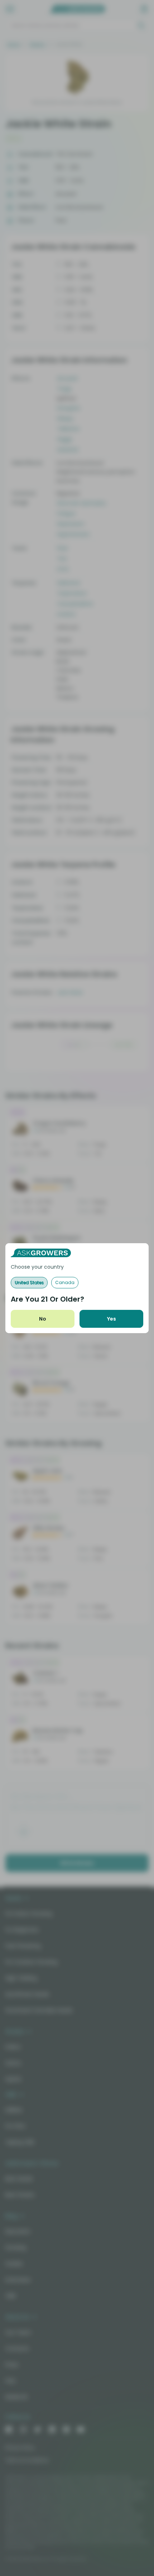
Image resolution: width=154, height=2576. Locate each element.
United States (29, 1282)
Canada (65, 1282)
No (43, 1319)
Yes (112, 1319)
